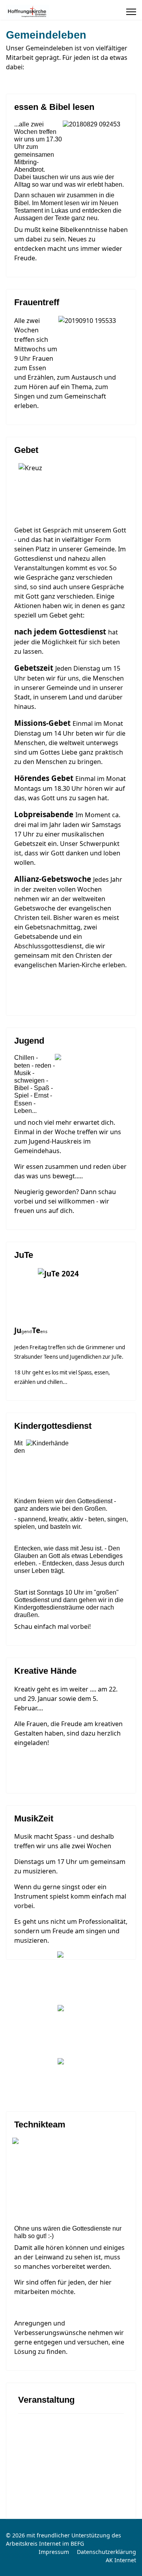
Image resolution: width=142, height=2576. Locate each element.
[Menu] (131, 12)
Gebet (26, 450)
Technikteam (40, 2124)
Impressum (54, 2552)
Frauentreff (37, 302)
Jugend (29, 1041)
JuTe (24, 1255)
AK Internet (121, 2560)
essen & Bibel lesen (54, 107)
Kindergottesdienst (53, 1426)
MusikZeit (34, 1818)
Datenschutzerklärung (106, 2552)
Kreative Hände (45, 1671)
